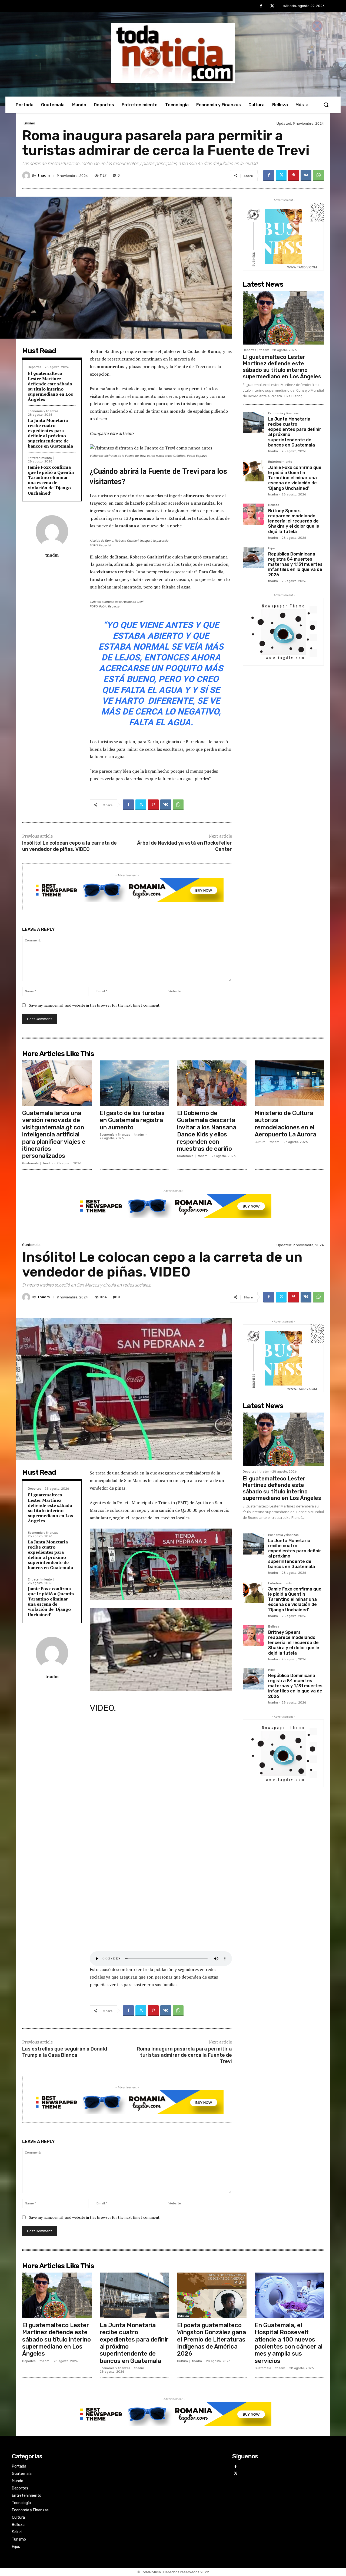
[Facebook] (261, 6)
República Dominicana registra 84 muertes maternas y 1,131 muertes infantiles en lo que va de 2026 (295, 564)
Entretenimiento (40, 458)
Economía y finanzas (43, 411)
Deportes (34, 367)
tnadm (44, 175)
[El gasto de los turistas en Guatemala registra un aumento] (134, 1083)
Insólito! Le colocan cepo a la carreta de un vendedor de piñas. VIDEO (69, 846)
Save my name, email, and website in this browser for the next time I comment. (95, 1005)
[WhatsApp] (318, 176)
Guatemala (30, 1163)
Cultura (260, 1142)
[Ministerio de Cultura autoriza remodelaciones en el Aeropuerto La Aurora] (289, 1083)
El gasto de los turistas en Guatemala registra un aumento (132, 1120)
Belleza (274, 505)
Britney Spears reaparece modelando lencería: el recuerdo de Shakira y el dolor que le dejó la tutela (294, 521)
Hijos (272, 548)
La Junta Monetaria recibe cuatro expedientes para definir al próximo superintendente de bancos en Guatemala (50, 433)
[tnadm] (27, 176)
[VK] (306, 176)
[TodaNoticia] (173, 53)
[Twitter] (272, 6)
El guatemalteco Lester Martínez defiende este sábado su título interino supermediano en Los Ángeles (50, 386)
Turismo (29, 123)
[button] (326, 105)
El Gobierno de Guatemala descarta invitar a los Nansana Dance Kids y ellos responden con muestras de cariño (207, 1131)
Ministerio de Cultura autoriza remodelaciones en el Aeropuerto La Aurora (285, 1124)
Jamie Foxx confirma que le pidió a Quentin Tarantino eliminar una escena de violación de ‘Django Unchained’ (51, 480)
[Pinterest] (294, 176)
